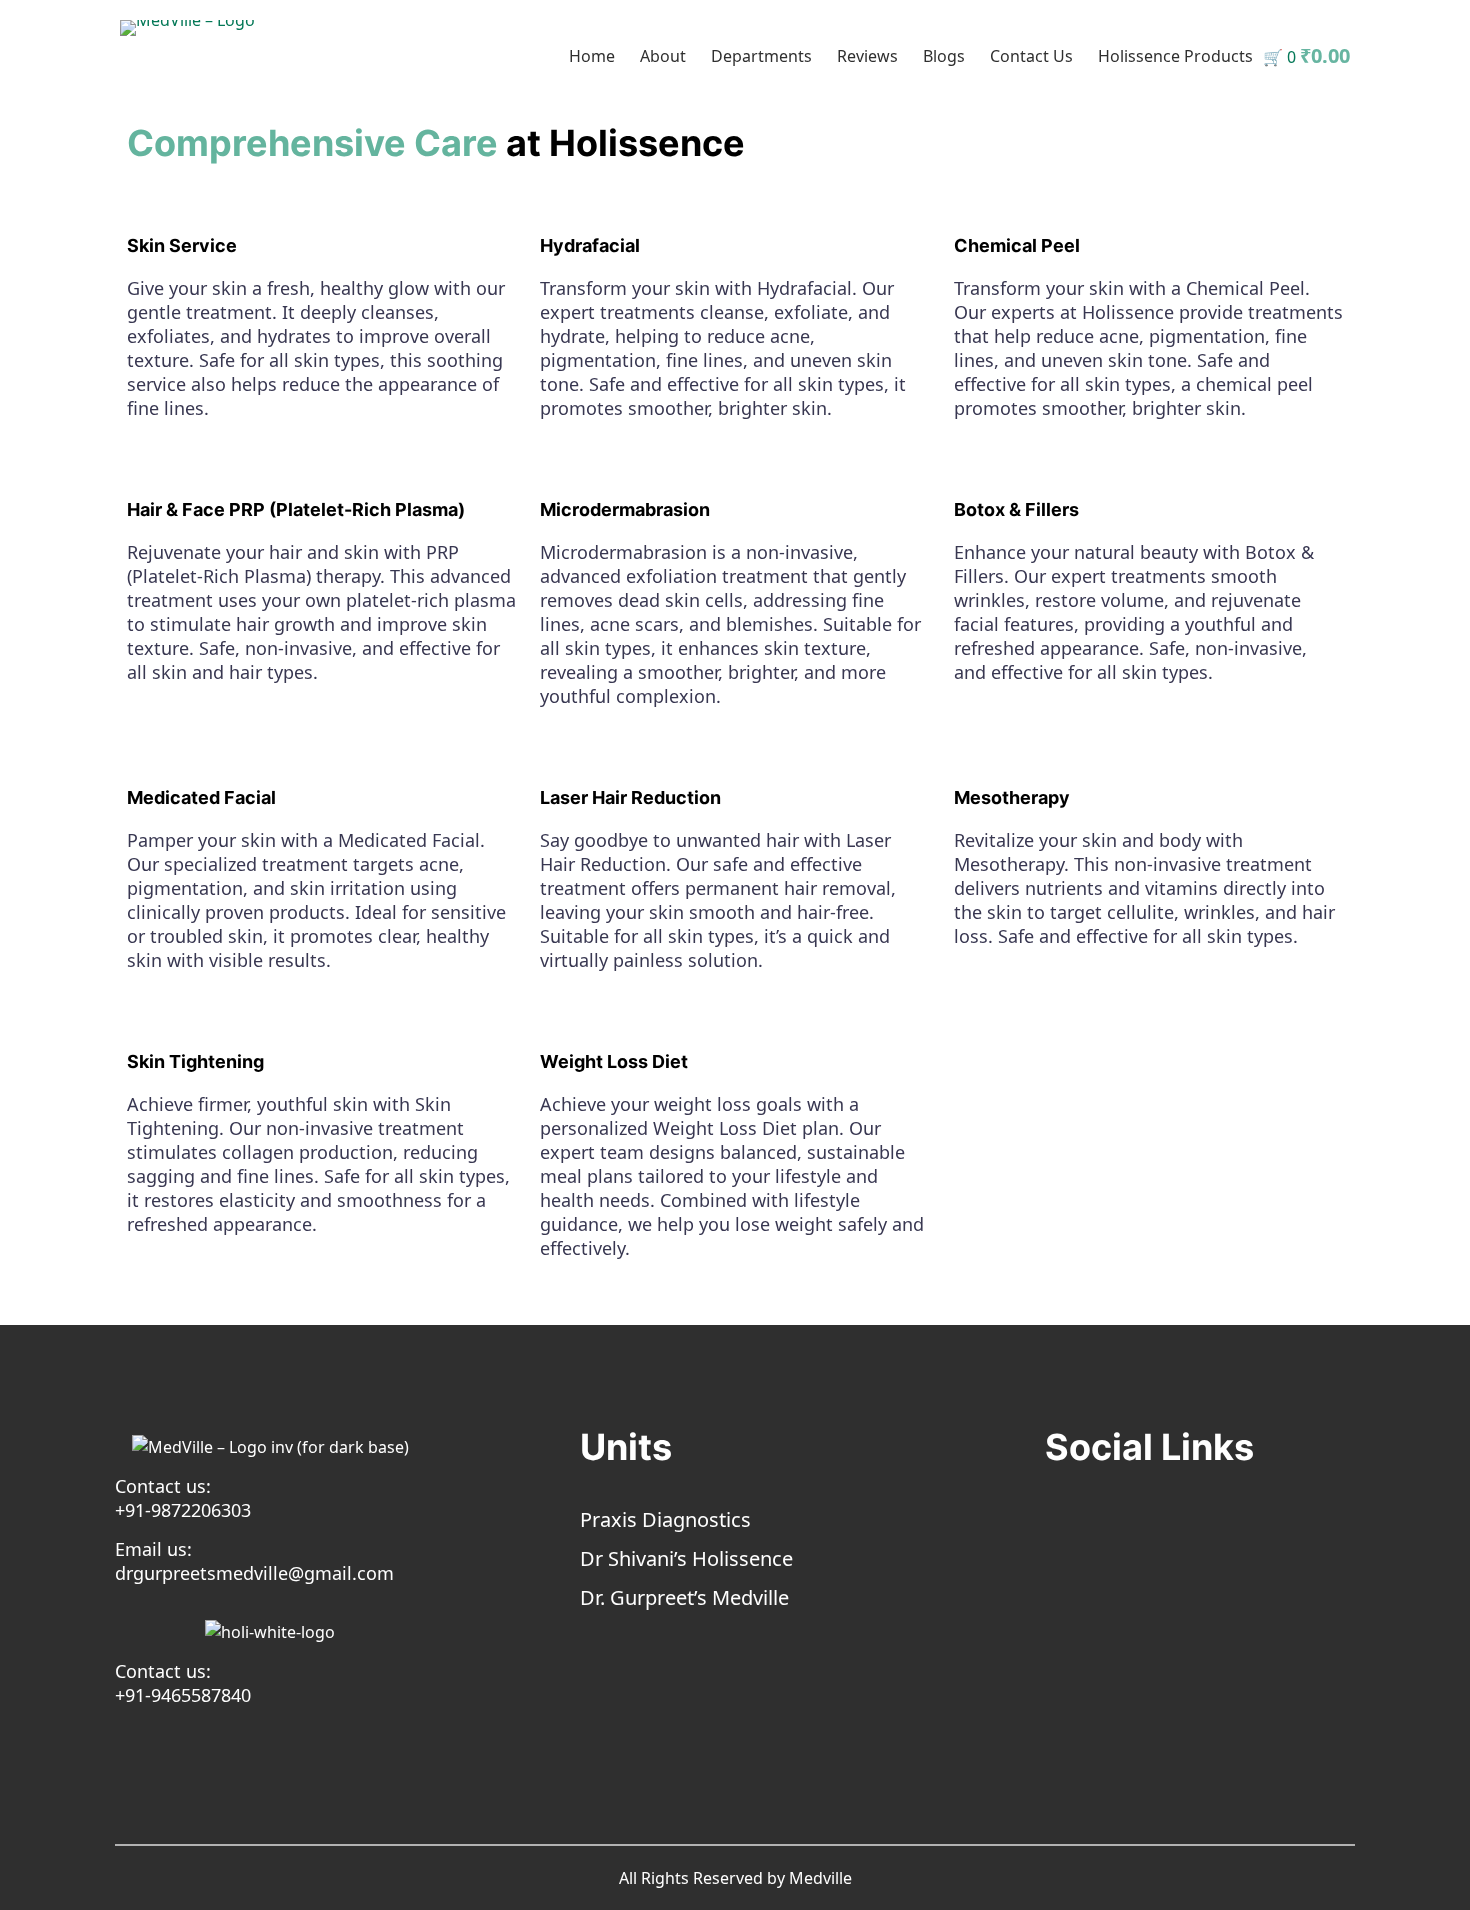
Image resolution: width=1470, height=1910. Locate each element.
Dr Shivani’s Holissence (686, 1558)
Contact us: (163, 1486)
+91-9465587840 (183, 1695)
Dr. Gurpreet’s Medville (684, 1597)
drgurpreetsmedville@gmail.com (254, 1573)
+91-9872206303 (183, 1510)
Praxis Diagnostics (665, 1519)
